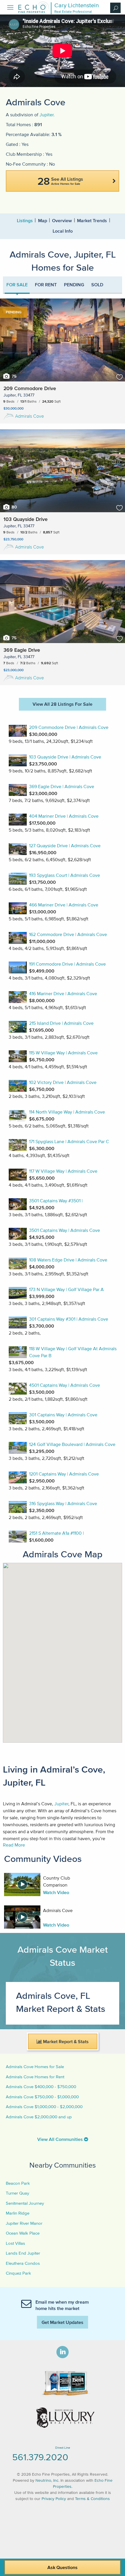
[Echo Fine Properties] (33, 11)
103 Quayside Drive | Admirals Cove (65, 757)
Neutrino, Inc (47, 2480)
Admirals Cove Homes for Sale (35, 2067)
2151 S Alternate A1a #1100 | (56, 1533)
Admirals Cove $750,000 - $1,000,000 (42, 2097)
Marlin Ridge (18, 2213)
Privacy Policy (54, 2499)
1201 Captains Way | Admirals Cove (64, 1474)
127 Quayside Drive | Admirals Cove (65, 846)
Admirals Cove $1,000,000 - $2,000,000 (44, 2107)
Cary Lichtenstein (77, 5)
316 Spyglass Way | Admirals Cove (63, 1503)
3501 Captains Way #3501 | (56, 1201)
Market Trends (92, 220)
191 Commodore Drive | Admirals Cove (67, 964)
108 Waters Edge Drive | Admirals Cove (68, 1260)
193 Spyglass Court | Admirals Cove (65, 875)
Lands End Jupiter (23, 2253)
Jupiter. (47, 115)
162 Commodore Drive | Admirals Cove (68, 934)
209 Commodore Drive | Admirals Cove (69, 727)
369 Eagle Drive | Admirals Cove (62, 786)
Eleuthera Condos (23, 2263)
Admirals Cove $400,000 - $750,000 (41, 2087)
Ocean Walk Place (23, 2233)
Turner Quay (17, 2193)
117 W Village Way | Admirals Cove (63, 1171)
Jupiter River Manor (24, 2223)
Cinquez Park (18, 2273)
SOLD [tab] (97, 285)
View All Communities (61, 2139)
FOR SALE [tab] (17, 285)
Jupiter (61, 1804)
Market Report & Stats (65, 2041)
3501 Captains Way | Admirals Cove (65, 1230)
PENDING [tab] (74, 285)
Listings (25, 220)
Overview (62, 220)
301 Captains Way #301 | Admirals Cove (69, 1319)
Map (43, 220)
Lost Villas (15, 2243)
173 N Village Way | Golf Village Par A (66, 1289)
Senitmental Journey (25, 2203)
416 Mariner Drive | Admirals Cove (63, 993)
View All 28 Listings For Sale (63, 704)
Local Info (63, 231)
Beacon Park (18, 2183)
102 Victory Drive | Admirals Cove (63, 1082)
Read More (14, 1845)
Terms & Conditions (92, 2499)
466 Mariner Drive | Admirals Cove (64, 905)
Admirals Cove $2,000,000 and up (39, 2117)
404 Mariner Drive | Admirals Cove (64, 816)
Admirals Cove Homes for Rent (35, 2077)
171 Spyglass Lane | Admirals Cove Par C (69, 1141)
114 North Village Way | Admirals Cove (67, 1112)
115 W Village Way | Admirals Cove (63, 1053)
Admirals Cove (30, 416)
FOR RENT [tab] (46, 285)
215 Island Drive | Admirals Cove (61, 1023)
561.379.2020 (40, 2457)
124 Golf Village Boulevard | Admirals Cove (72, 1444)
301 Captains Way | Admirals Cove (63, 1415)
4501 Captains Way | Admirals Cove (65, 1385)
